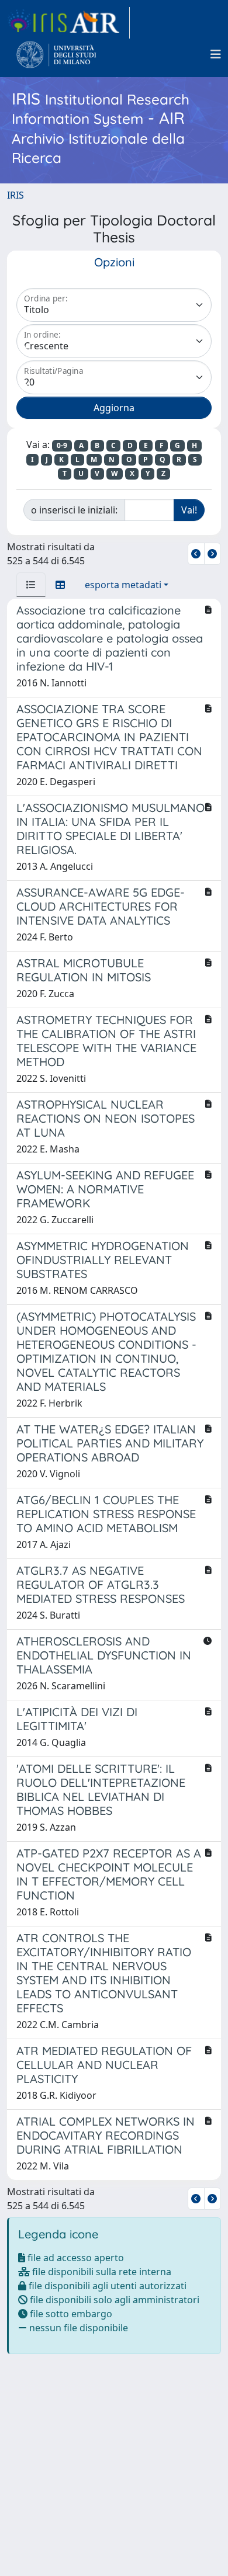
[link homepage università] (56, 54)
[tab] (31, 585)
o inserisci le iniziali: (74, 510)
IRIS (15, 195)
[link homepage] (68, 23)
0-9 (62, 445)
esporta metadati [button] (123, 585)
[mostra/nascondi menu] (216, 54)
